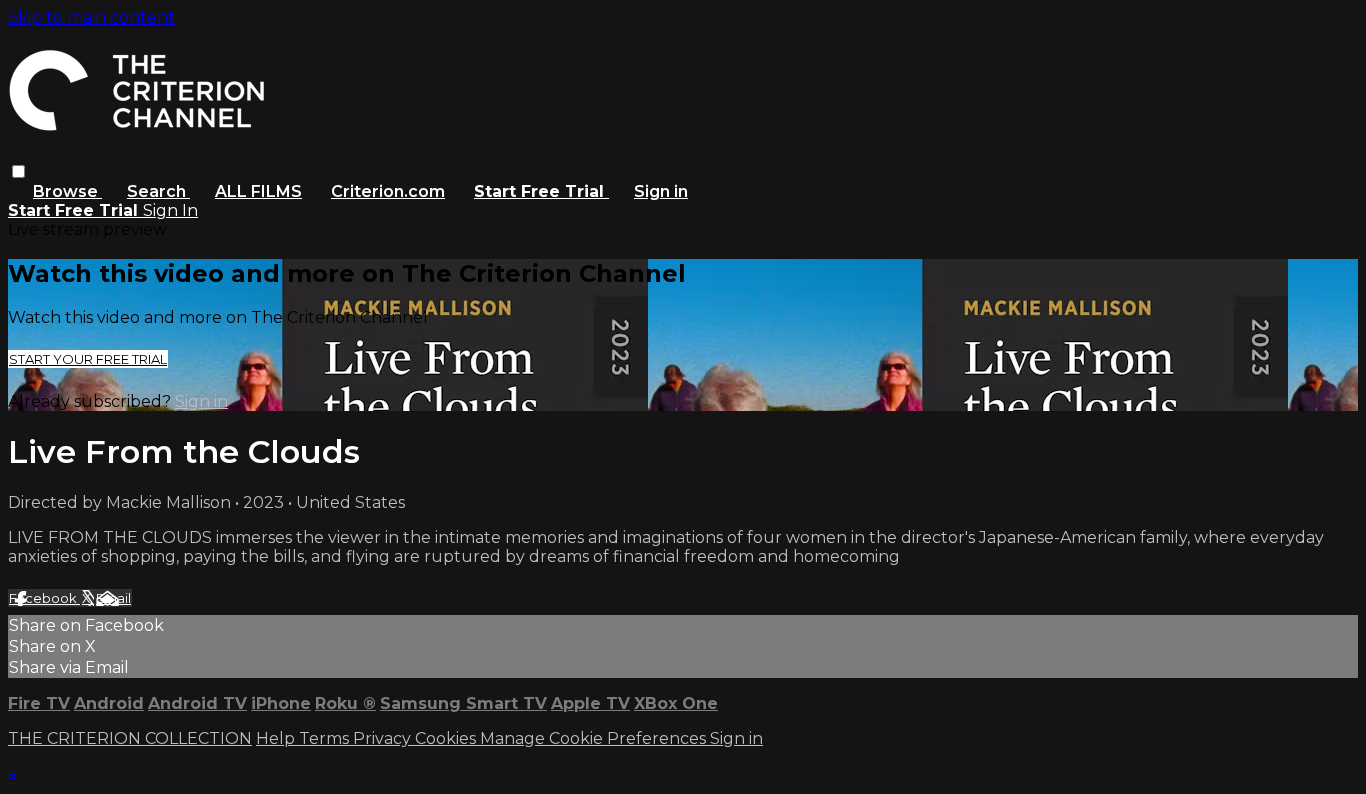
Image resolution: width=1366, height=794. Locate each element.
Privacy (384, 738)
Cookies (447, 738)
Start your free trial (88, 359)
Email (113, 598)
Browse (67, 191)
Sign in (661, 191)
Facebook (44, 598)
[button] (18, 171)
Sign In (170, 210)
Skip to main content (91, 17)
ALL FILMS (258, 191)
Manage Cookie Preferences (595, 738)
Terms (326, 738)
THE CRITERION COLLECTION (130, 738)
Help (277, 738)
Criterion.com (388, 191)
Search (158, 191)
